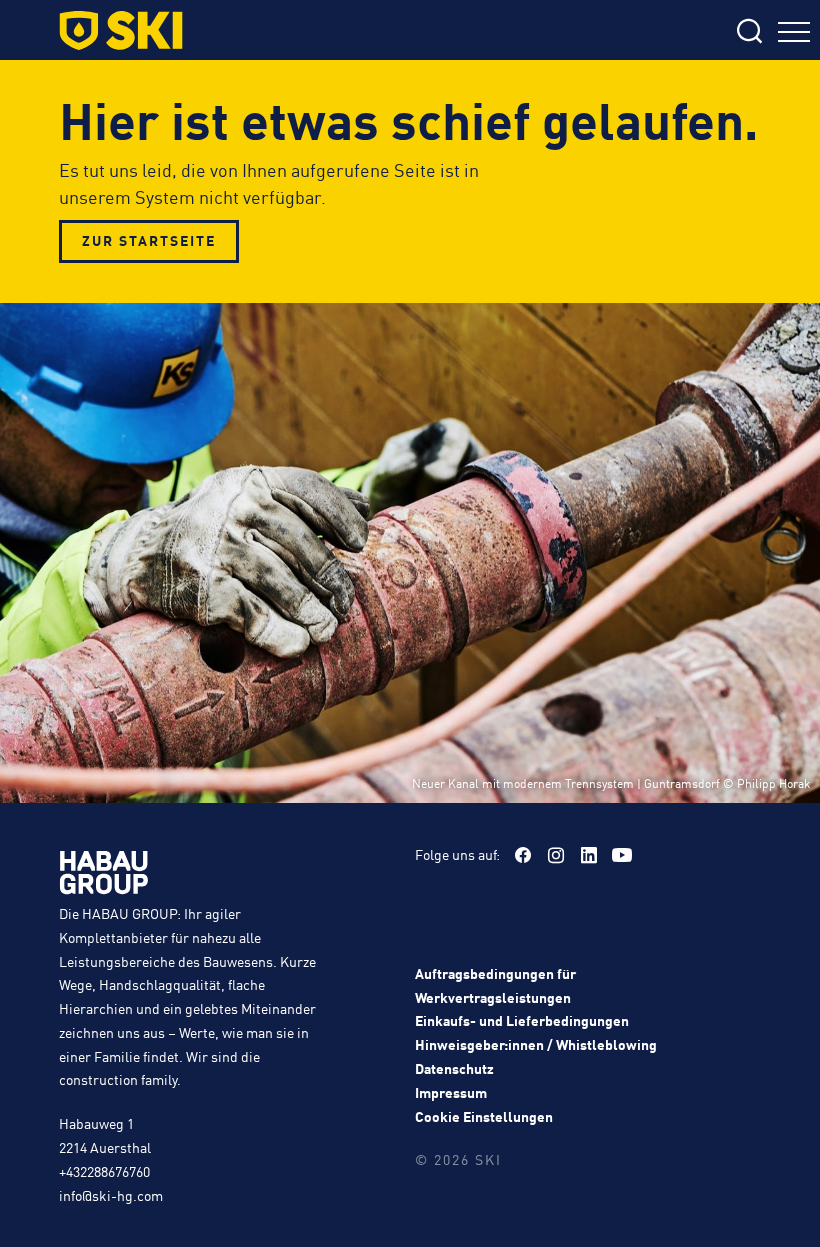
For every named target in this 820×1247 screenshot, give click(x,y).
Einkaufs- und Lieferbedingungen (522, 1020)
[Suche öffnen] (618, 32)
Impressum (451, 1092)
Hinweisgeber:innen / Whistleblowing (536, 1044)
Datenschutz (454, 1068)
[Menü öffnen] (794, 34)
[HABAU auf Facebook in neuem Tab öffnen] (523, 855)
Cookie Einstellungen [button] (484, 1116)
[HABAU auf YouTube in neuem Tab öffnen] (622, 855)
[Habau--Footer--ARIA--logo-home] (104, 876)
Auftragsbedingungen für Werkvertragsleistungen (495, 985)
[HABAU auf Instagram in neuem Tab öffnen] (556, 855)
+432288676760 (104, 1171)
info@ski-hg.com (111, 1195)
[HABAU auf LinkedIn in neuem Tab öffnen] (589, 855)
